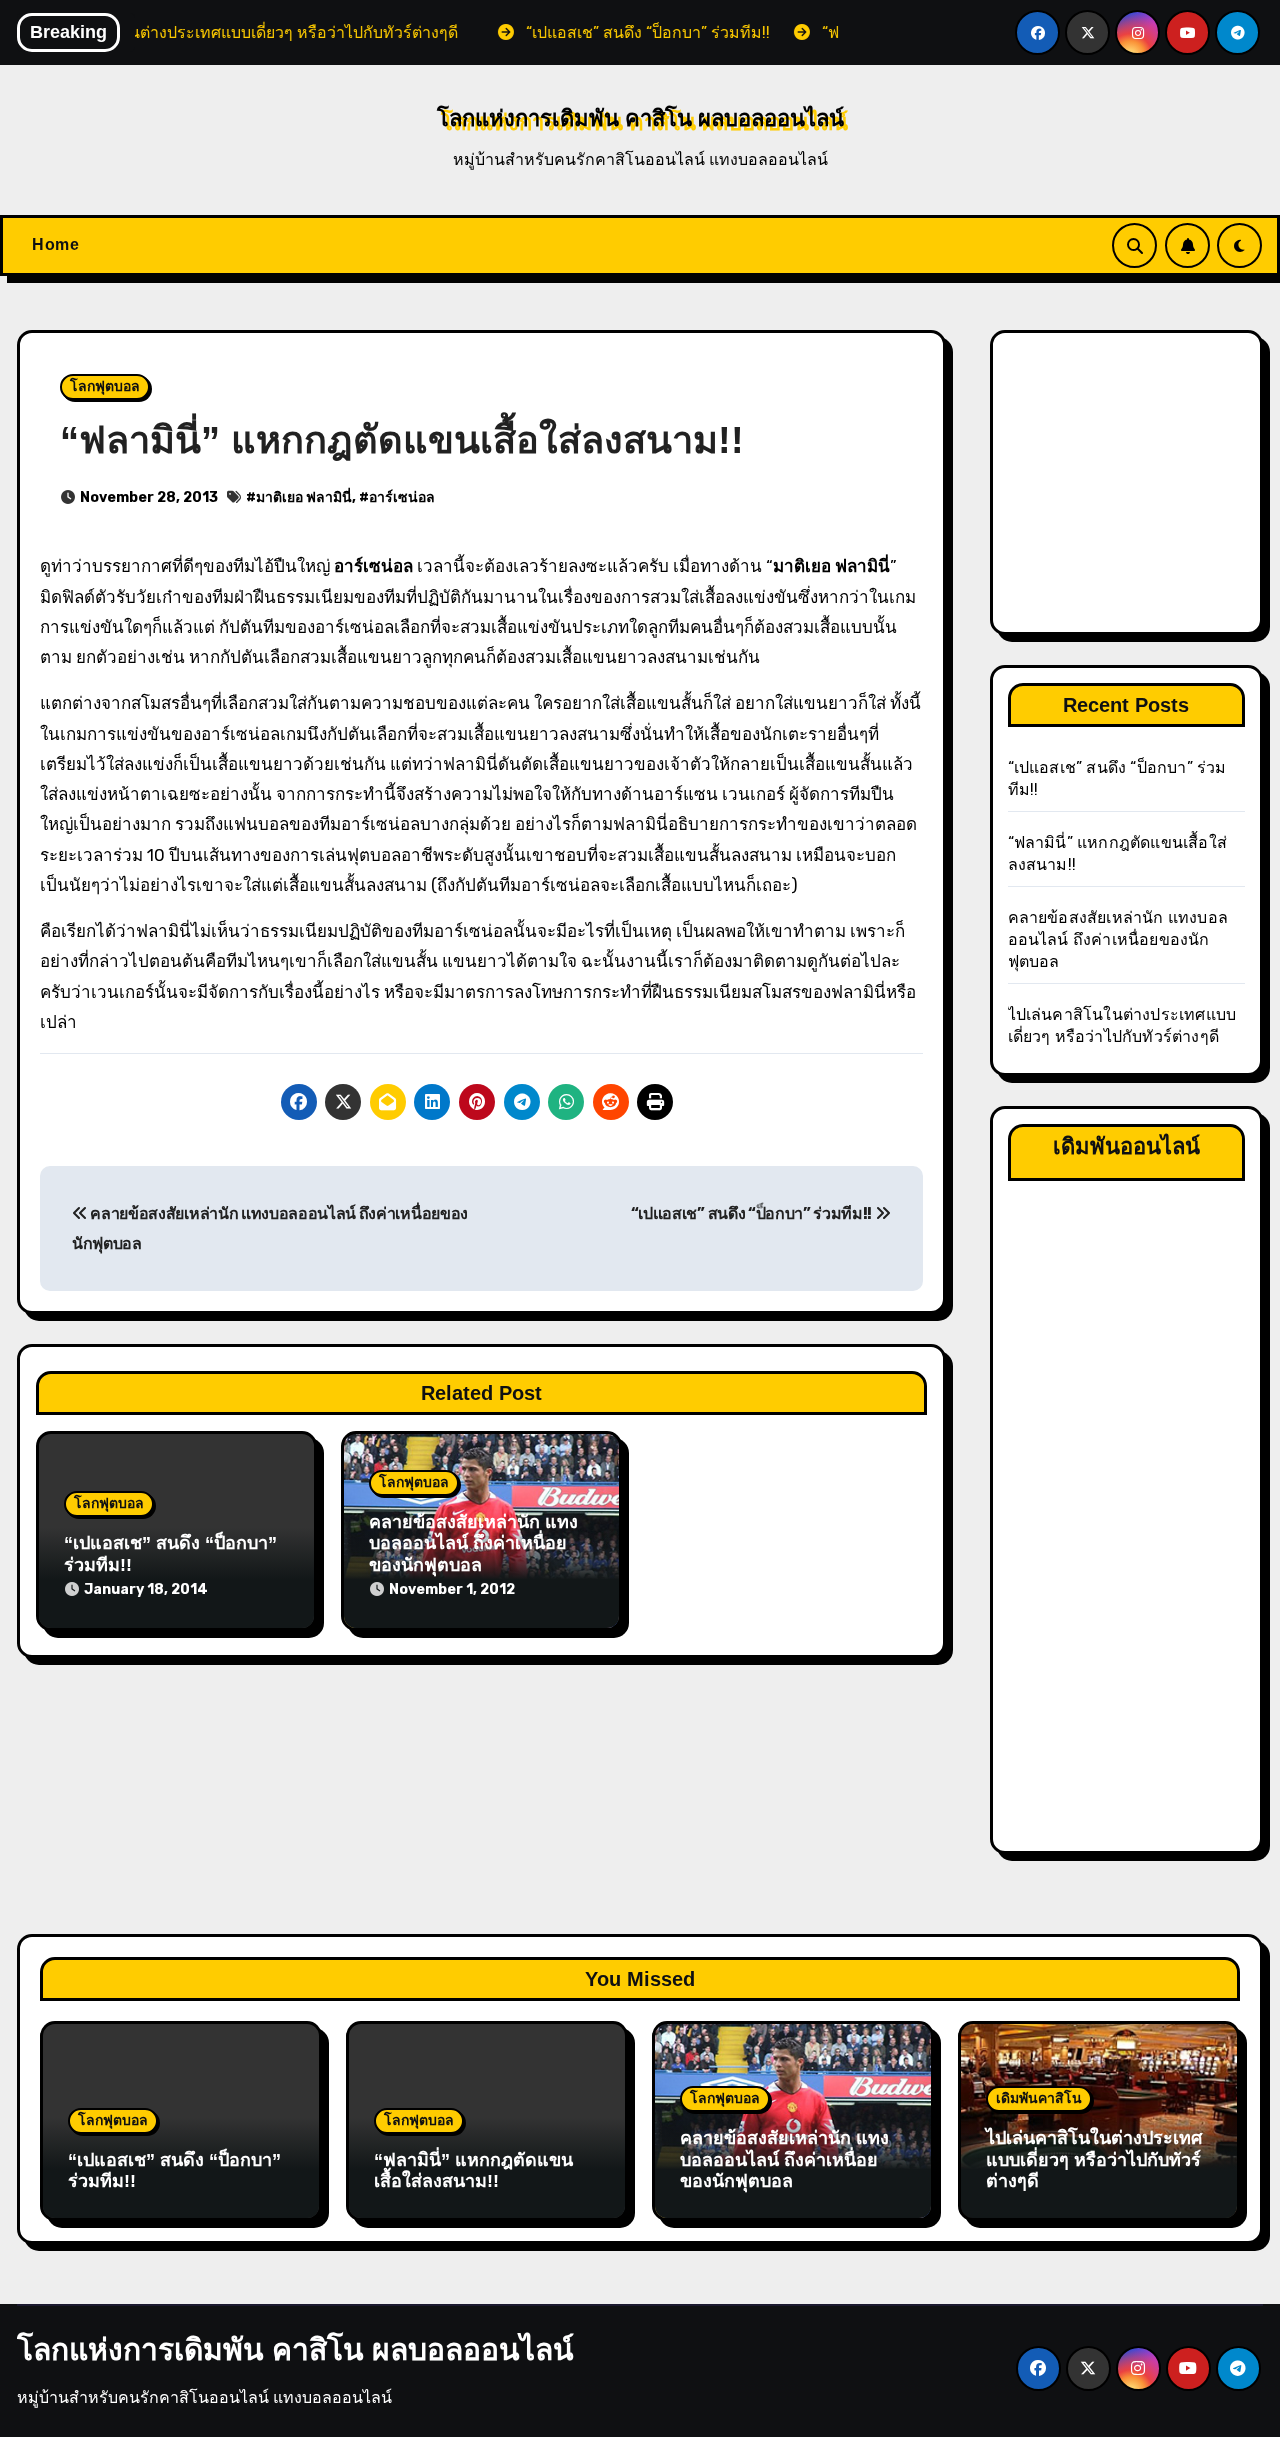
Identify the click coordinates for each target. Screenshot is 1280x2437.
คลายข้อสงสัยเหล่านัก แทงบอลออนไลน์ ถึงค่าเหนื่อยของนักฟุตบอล (473, 1543)
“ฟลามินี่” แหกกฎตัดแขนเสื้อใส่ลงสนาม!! (473, 2171)
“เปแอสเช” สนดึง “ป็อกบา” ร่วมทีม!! (753, 1213)
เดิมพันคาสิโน (1039, 2098)
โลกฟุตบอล (105, 386)
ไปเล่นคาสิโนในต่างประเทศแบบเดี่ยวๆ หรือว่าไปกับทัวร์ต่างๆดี (1094, 2159)
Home (55, 244)
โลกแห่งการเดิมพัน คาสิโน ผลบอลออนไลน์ (640, 118)
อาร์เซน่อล (402, 497)
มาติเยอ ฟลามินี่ (304, 497)
